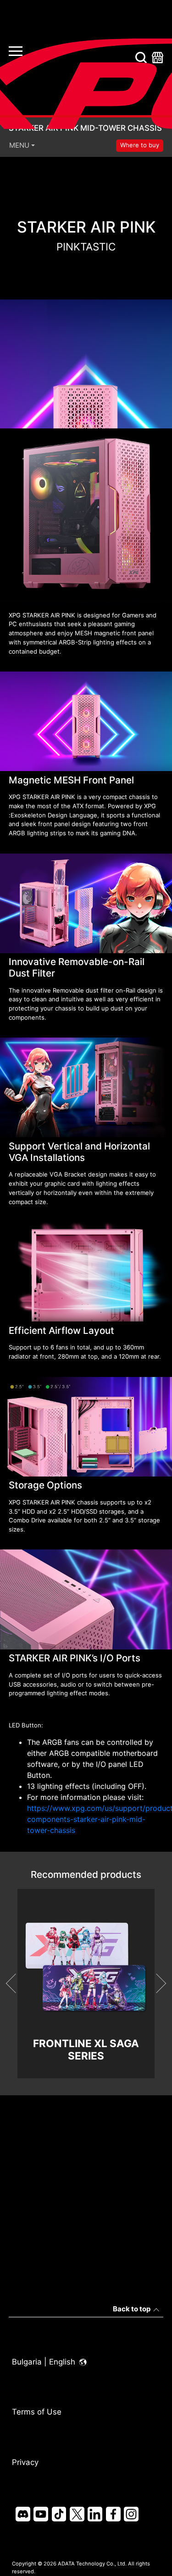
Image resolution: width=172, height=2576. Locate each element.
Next (156, 1983)
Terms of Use (37, 2412)
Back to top (132, 2309)
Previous (15, 1983)
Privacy (25, 2462)
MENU (19, 145)
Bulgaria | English (45, 2362)
